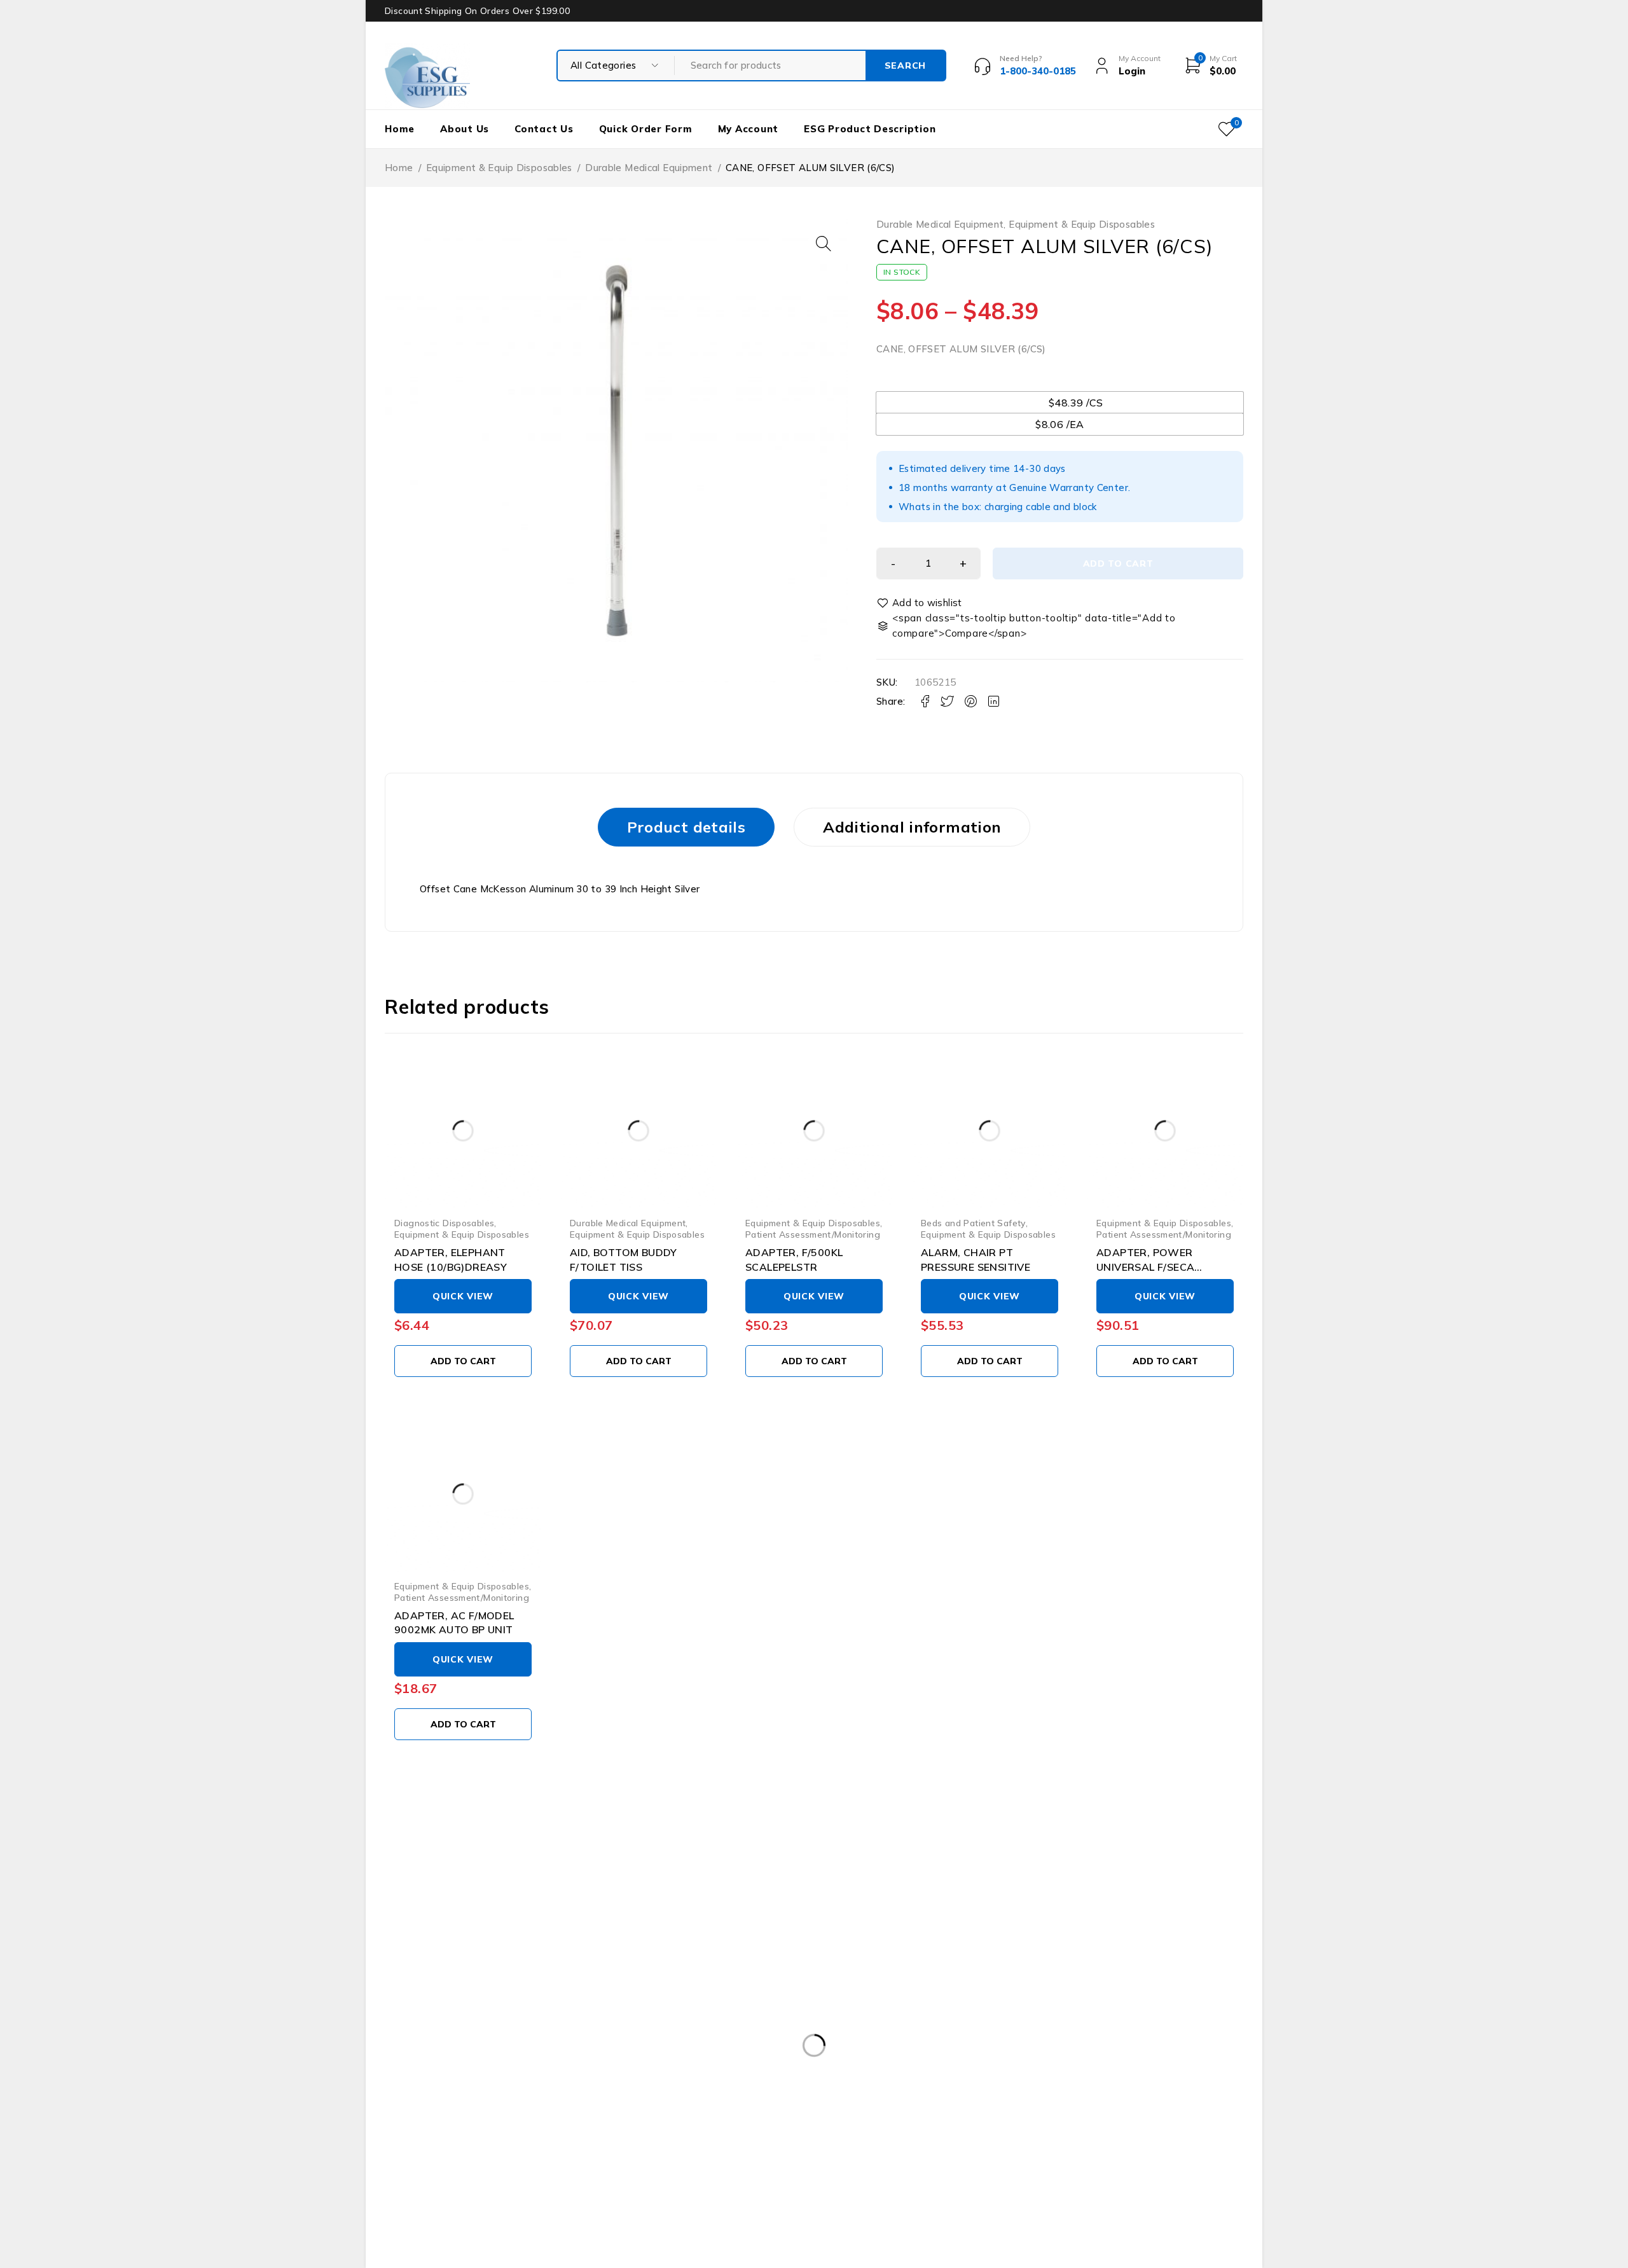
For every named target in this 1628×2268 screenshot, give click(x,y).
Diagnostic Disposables (444, 1223)
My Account (748, 129)
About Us (465, 129)
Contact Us (544, 129)
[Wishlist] (920, 603)
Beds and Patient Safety (973, 1223)
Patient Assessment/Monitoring (813, 1234)
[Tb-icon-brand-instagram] (451, 2142)
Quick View (463, 1296)
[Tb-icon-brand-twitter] (421, 2142)
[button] (824, 244)
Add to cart (1118, 564)
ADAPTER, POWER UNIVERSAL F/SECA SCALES (1145, 1267)
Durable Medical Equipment (649, 168)
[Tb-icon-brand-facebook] (393, 2142)
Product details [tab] (686, 827)
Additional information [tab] (912, 827)
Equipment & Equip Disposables (499, 168)
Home (400, 129)
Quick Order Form (646, 129)
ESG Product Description (870, 129)
